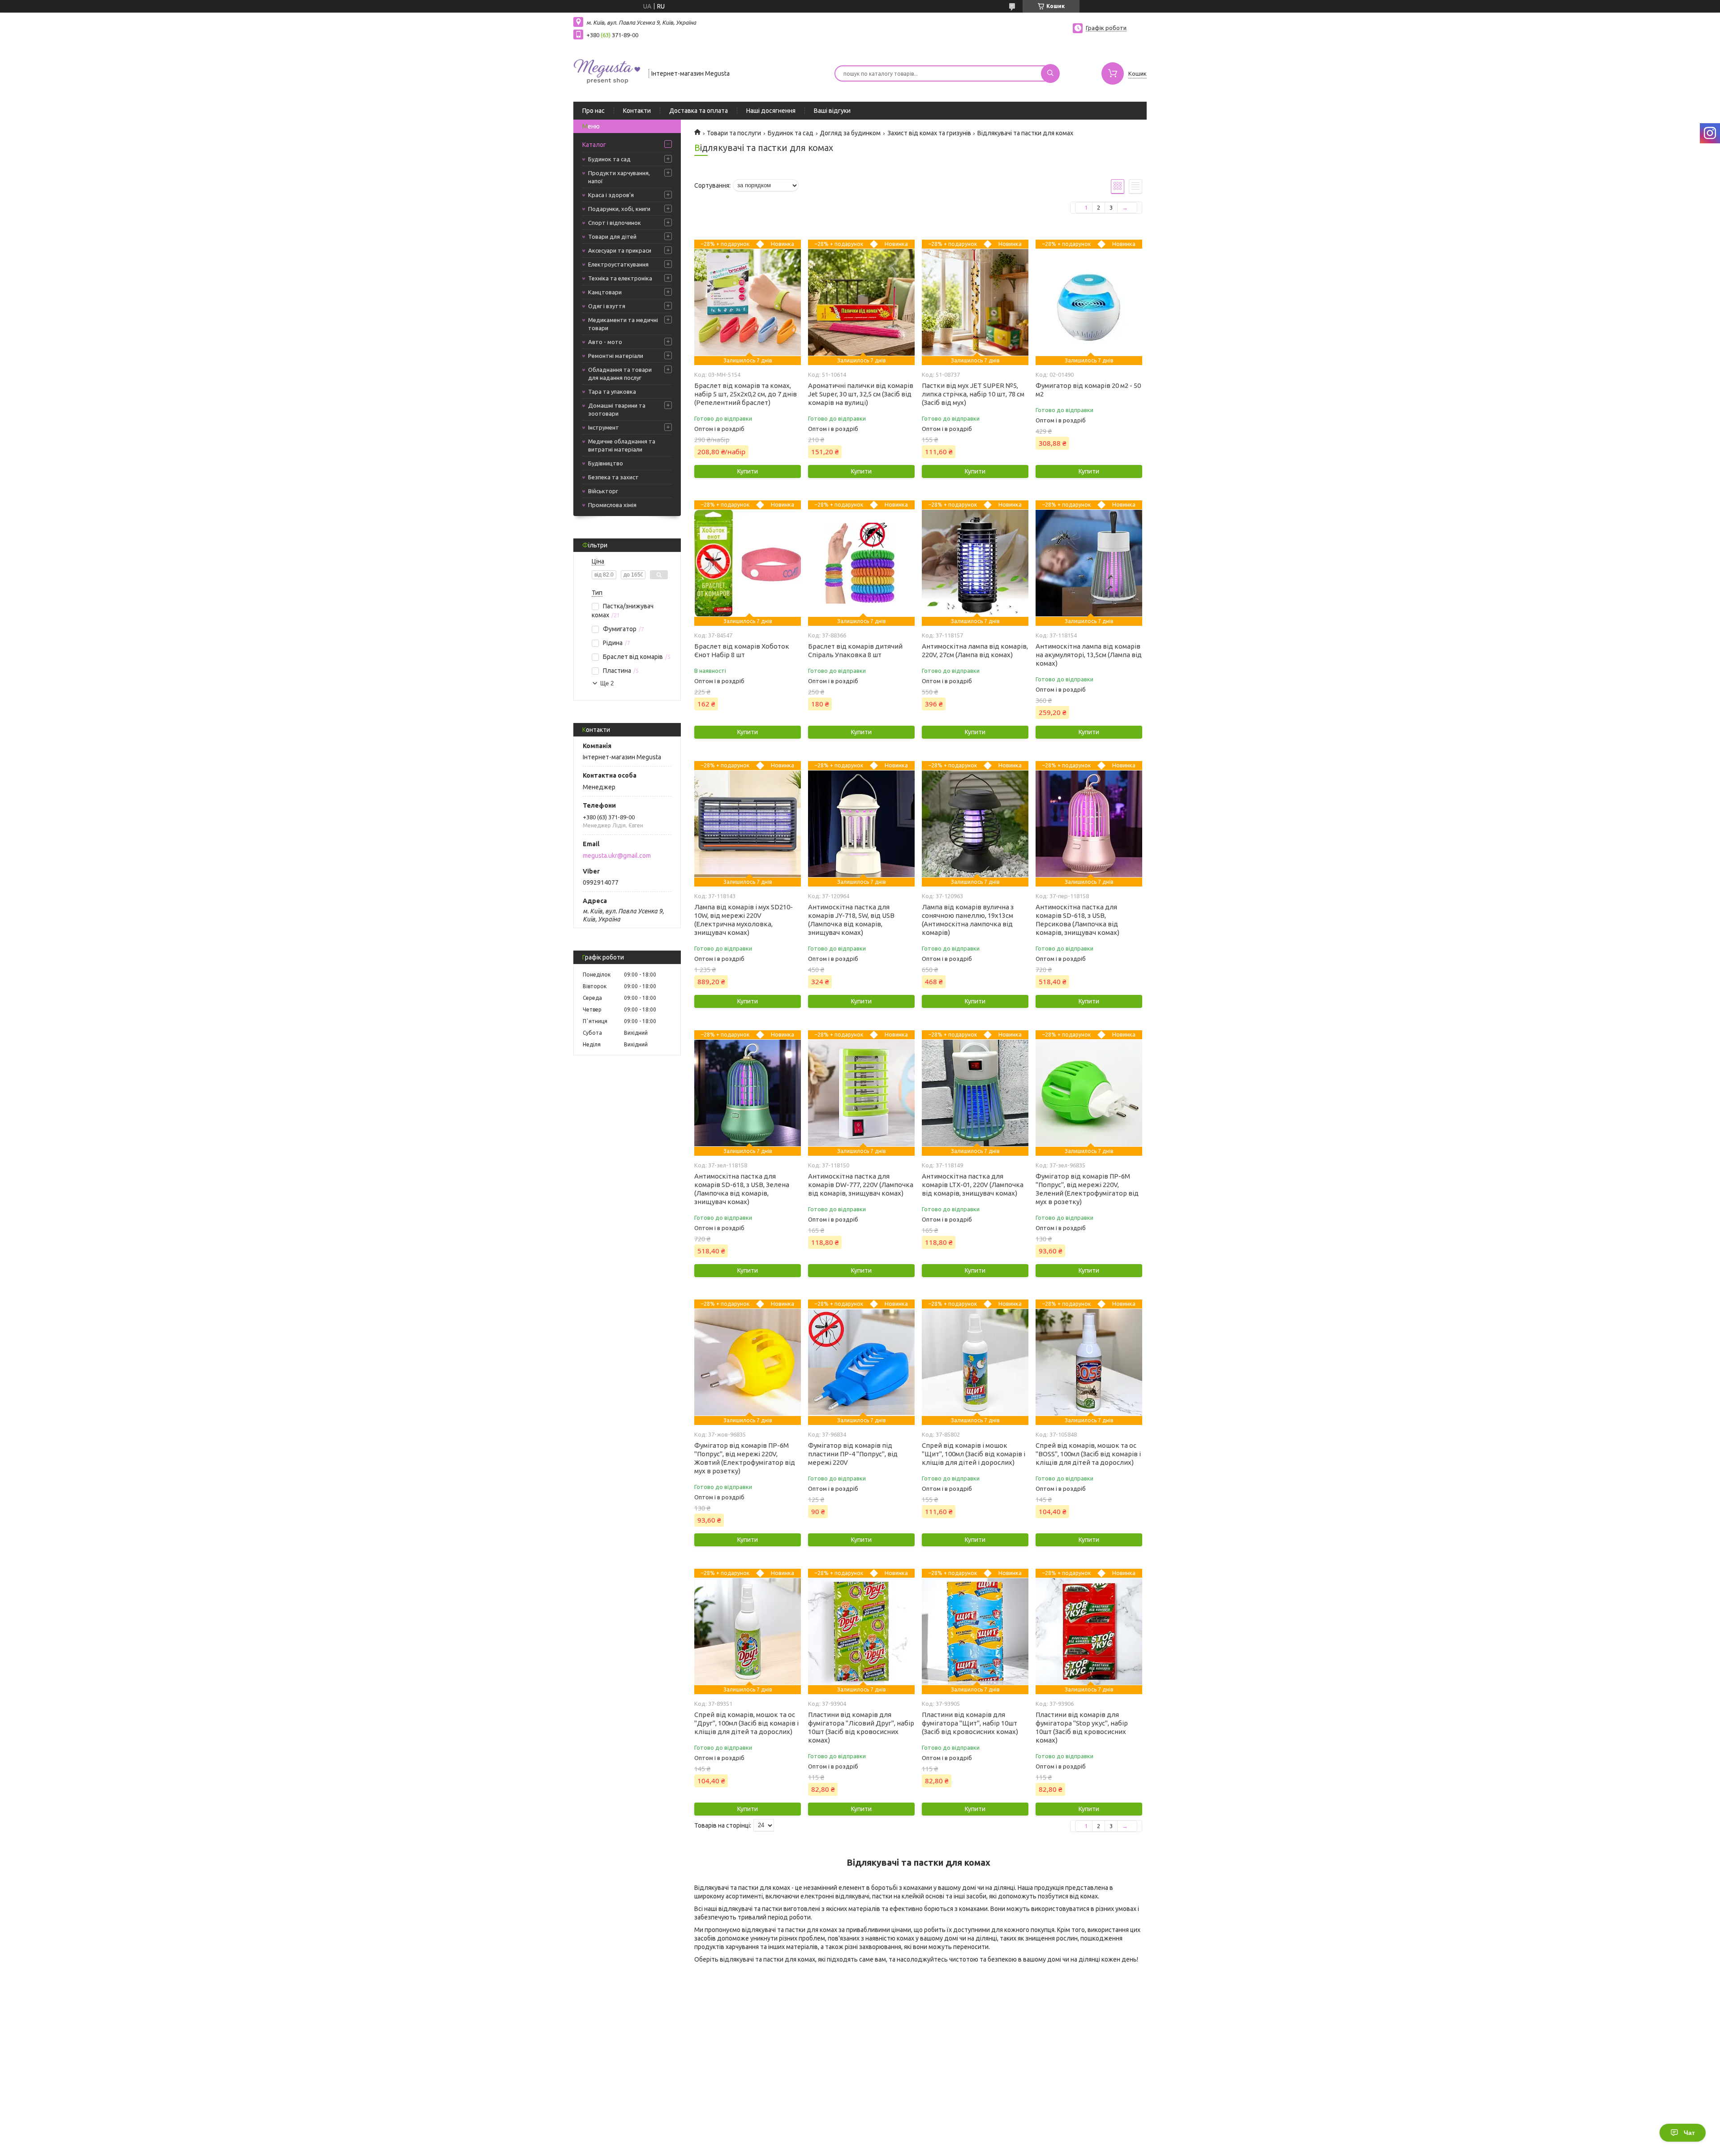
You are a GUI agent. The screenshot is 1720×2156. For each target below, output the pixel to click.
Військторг (603, 491)
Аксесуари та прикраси (620, 250)
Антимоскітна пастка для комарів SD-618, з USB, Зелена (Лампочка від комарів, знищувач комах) (742, 1189)
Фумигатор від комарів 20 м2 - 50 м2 (1088, 390)
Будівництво (606, 463)
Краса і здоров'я (611, 195)
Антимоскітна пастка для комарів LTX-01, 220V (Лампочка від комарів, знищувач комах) (973, 1185)
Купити (748, 471)
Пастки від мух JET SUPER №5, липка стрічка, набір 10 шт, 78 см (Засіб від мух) (973, 394)
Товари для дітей (612, 237)
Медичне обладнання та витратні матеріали (622, 445)
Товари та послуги (734, 133)
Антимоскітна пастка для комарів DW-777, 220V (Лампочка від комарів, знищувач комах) (861, 1185)
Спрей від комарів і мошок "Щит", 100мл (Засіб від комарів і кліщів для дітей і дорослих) (974, 1454)
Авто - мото (605, 342)
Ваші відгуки (832, 111)
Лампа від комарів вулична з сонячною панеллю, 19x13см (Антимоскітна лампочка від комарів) (968, 920)
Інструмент (604, 427)
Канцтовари (605, 292)
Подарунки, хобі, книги (619, 209)
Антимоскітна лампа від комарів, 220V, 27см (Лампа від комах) (975, 650)
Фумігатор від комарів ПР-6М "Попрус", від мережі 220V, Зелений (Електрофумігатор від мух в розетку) (1087, 1189)
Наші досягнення (771, 111)
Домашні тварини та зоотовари (617, 409)
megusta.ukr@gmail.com (617, 856)
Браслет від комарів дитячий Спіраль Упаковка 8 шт (855, 650)
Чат (1689, 2133)
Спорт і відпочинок (615, 223)
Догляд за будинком (850, 133)
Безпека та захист (613, 477)
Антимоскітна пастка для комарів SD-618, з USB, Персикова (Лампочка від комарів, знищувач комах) (1077, 920)
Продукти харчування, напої (619, 177)
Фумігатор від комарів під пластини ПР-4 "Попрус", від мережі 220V (853, 1454)
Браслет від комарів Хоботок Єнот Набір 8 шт (742, 650)
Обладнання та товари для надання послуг (620, 374)
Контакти (637, 111)
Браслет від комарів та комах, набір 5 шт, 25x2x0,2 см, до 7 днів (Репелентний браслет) (746, 394)
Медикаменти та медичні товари (623, 324)
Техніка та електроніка (620, 278)
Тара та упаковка (612, 392)
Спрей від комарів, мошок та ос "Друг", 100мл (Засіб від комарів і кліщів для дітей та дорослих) (746, 1723)
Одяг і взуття (607, 306)
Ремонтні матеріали (616, 356)
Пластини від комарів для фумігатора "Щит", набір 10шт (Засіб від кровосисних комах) (970, 1723)
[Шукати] (1050, 73)
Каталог (594, 145)
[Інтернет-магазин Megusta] (607, 73)
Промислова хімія (612, 505)
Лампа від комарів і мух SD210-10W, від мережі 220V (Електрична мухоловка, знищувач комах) (744, 920)
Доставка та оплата (699, 111)
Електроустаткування (618, 264)
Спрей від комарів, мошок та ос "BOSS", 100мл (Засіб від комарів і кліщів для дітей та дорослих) (1088, 1454)
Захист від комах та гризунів (929, 133)
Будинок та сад (609, 159)
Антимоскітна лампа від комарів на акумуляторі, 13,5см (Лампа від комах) (1089, 655)
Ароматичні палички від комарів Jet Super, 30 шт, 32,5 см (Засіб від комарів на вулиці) (861, 394)
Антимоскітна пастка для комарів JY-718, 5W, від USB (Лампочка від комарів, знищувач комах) (851, 920)
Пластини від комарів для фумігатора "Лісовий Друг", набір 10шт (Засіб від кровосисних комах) (861, 1727)
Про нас (593, 111)
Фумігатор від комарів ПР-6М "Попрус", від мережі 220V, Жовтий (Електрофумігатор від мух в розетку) (745, 1458)
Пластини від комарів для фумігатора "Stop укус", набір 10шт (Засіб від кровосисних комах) (1082, 1727)
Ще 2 (607, 683)
